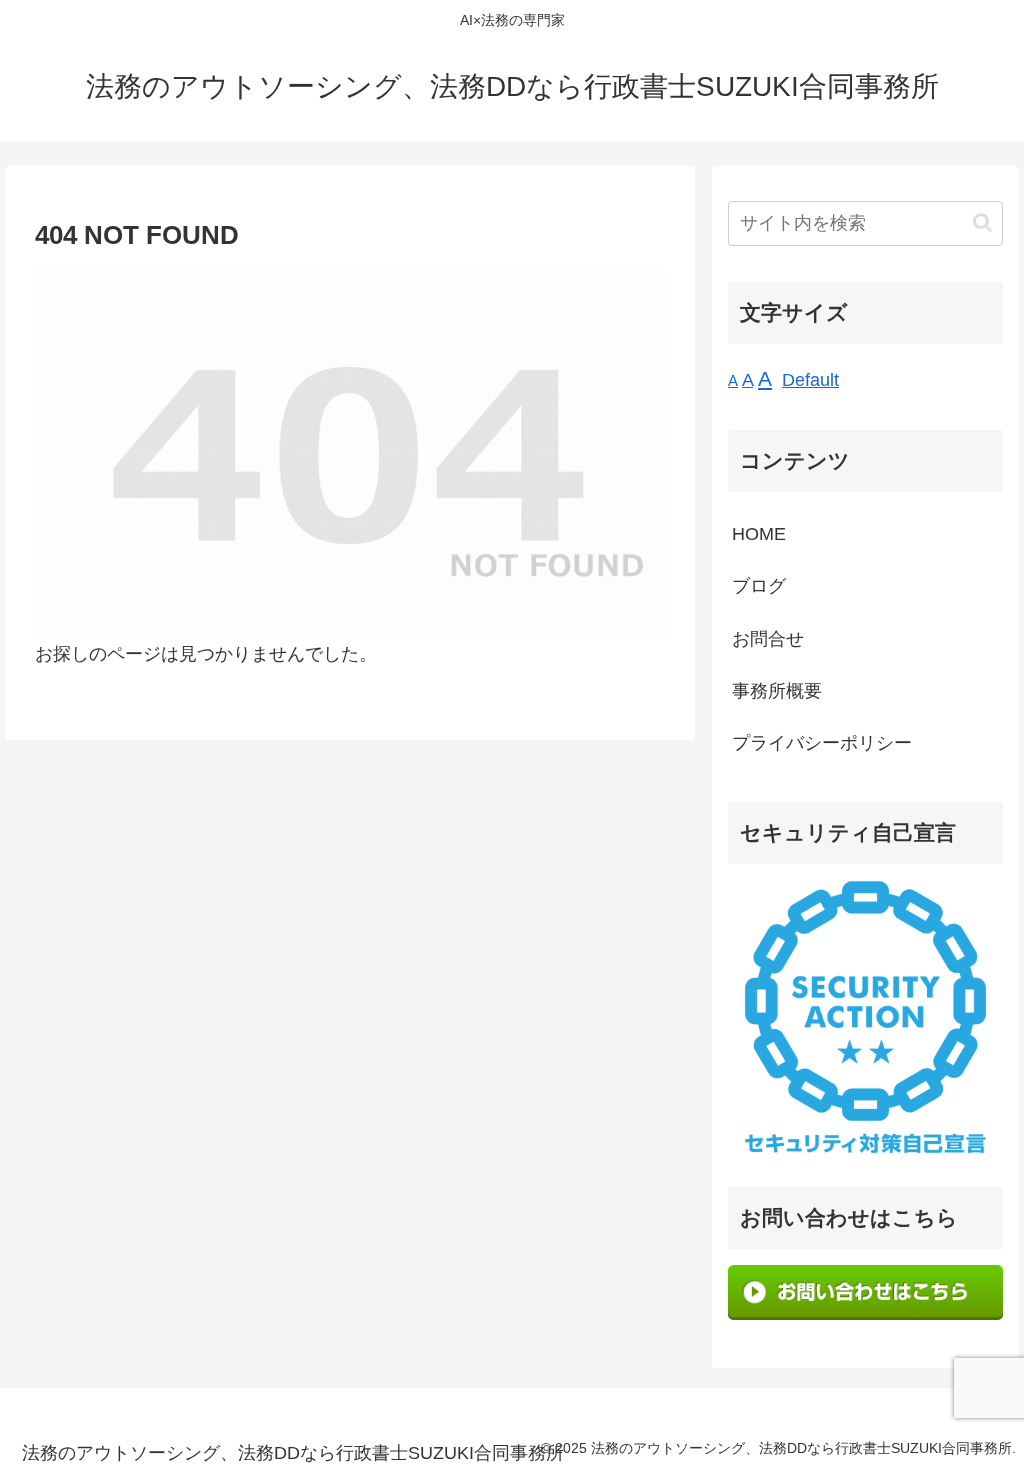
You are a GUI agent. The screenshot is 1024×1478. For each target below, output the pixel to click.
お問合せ (768, 639)
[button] (982, 222)
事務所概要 (777, 691)
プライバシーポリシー (822, 743)
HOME (759, 534)
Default (810, 380)
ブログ (759, 586)
